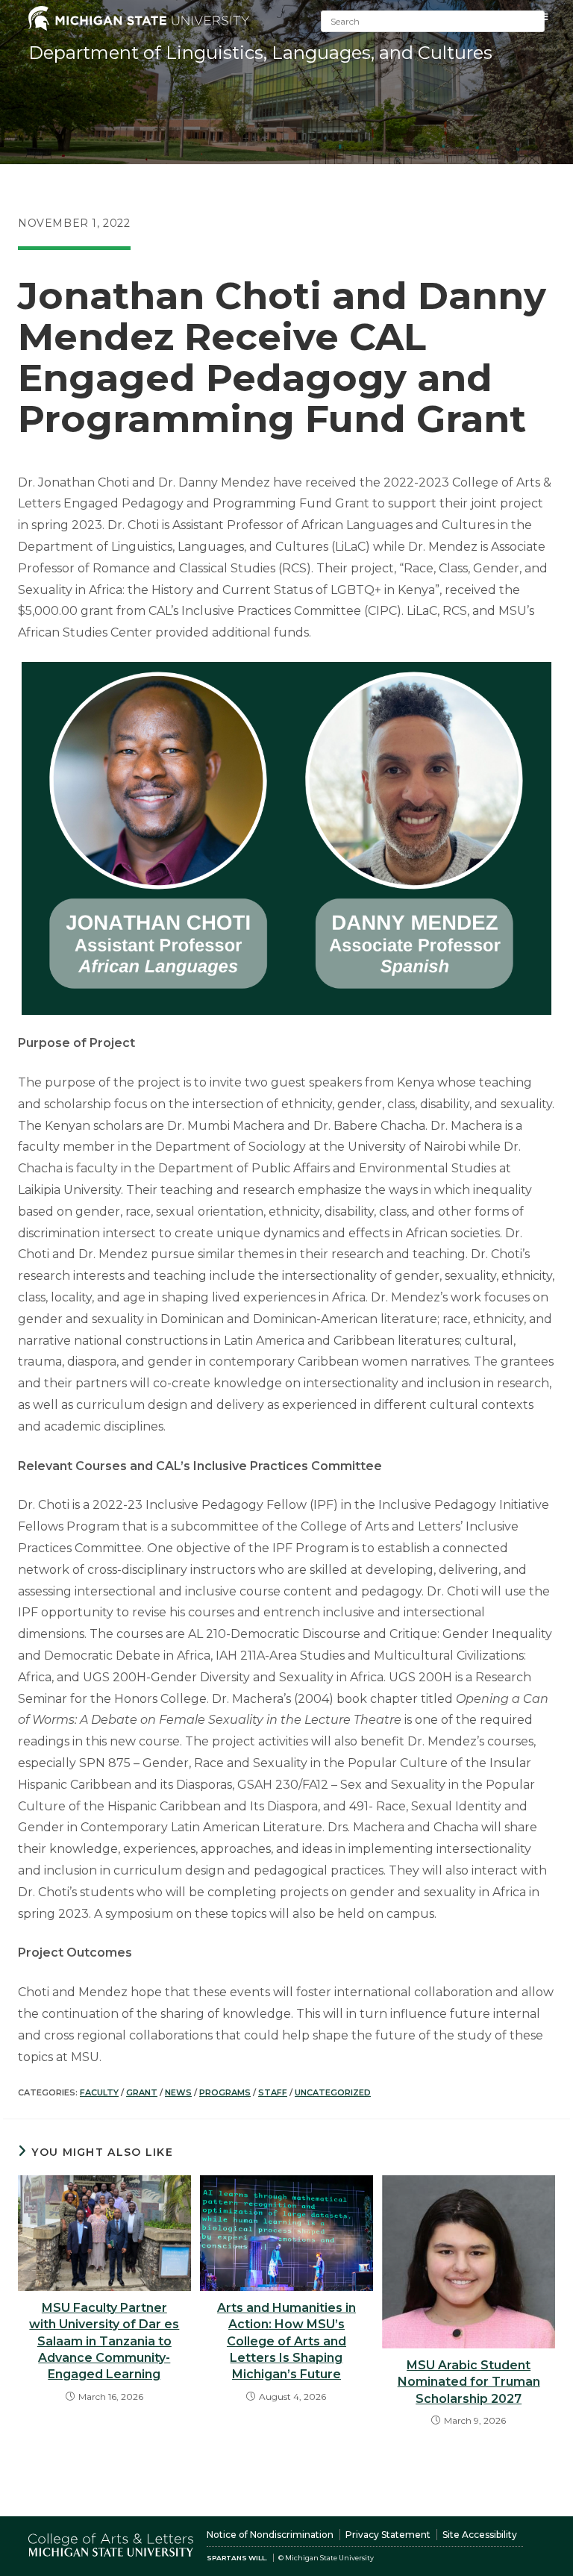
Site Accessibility (480, 2535)
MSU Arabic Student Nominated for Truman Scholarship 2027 (469, 2382)
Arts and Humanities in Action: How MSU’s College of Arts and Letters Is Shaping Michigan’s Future (286, 2341)
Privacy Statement (388, 2535)
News (178, 2092)
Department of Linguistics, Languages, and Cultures (260, 53)
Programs (225, 2092)
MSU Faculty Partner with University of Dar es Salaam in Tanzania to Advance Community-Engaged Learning (104, 2341)
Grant (142, 2092)
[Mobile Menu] (545, 17)
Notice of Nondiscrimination (270, 2535)
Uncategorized (333, 2092)
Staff (273, 2092)
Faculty (99, 2092)
